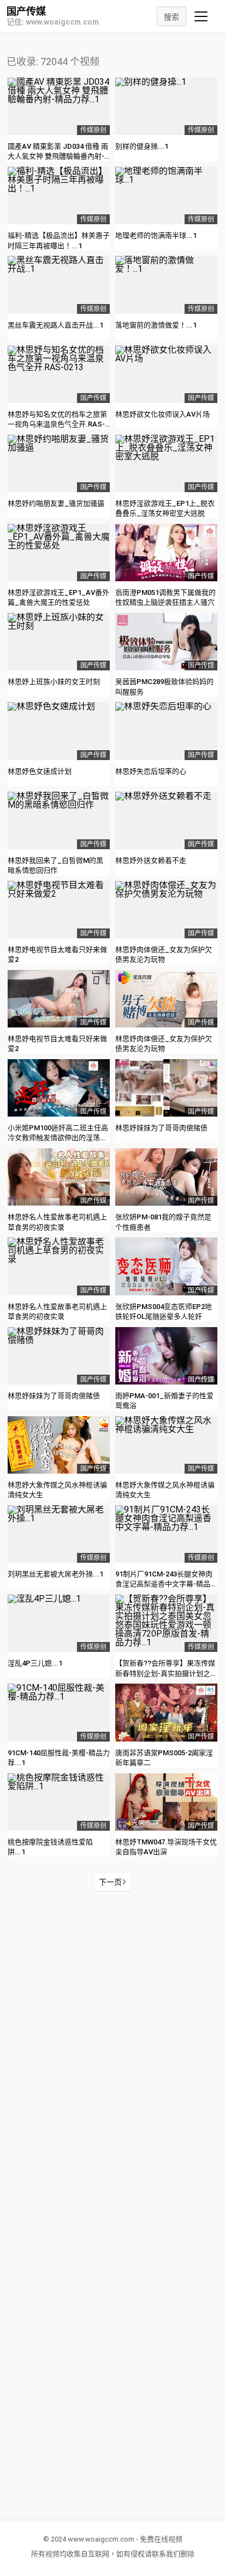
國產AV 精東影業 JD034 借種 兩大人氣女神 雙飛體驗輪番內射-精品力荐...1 (58, 156)
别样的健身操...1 (142, 146)
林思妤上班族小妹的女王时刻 (54, 682)
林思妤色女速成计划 (40, 771)
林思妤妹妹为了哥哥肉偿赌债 (161, 1128)
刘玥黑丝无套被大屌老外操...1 (55, 1574)
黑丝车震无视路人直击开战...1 (55, 325)
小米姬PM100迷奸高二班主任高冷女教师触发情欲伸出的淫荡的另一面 (58, 1138)
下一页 (110, 1882)
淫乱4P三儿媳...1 (35, 1663)
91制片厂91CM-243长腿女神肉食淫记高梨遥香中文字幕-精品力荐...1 (166, 1584)
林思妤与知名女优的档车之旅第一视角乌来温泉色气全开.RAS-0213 (57, 424)
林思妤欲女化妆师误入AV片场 (162, 414)
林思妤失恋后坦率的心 (151, 771)
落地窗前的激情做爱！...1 (156, 325)
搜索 (171, 17)
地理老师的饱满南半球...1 (156, 235)
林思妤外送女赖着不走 (151, 860)
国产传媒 (26, 11)
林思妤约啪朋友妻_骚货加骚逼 (56, 503)
